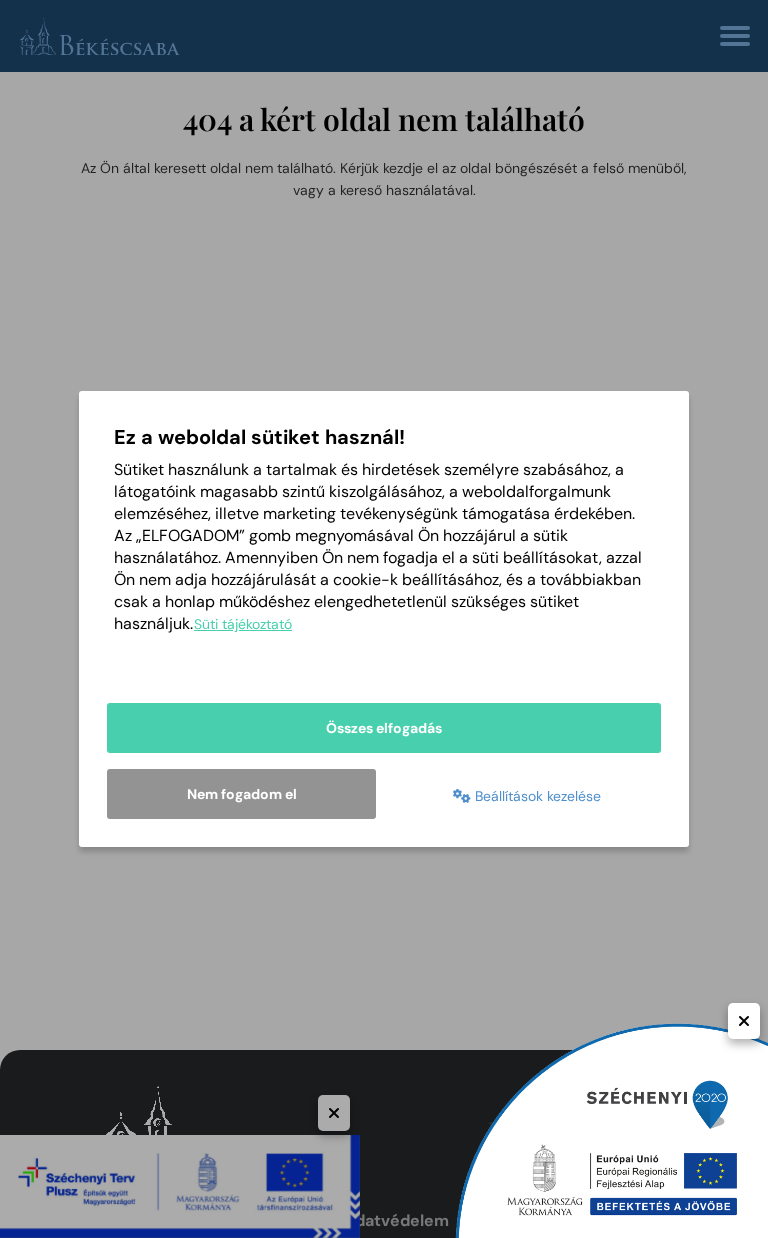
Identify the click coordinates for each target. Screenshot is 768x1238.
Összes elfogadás (384, 728)
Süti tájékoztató (243, 624)
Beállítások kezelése (536, 796)
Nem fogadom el (242, 794)
